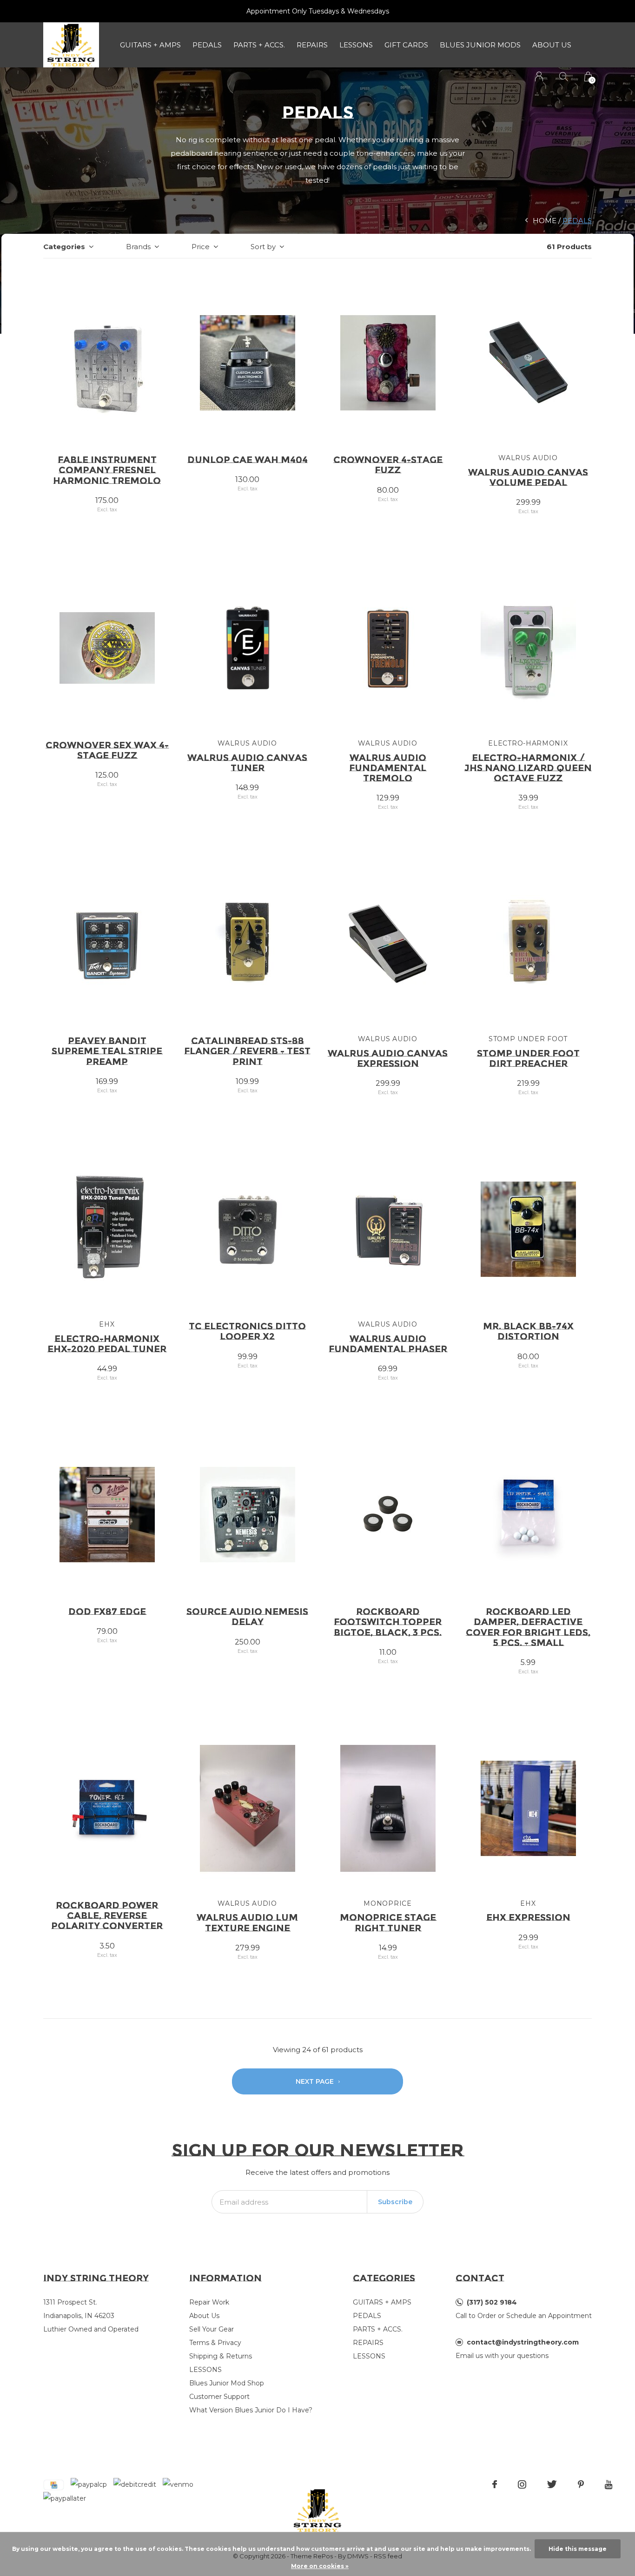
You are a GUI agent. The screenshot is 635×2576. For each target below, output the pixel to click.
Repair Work (209, 2302)
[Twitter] (552, 2484)
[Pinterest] (581, 2484)
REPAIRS (312, 45)
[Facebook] (495, 2484)
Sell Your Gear (212, 2329)
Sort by (263, 247)
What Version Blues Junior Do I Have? (251, 2410)
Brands (138, 247)
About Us (552, 45)
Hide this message (578, 2549)
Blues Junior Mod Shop (227, 2383)
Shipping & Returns (221, 2356)
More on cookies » (320, 2566)
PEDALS (207, 45)
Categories (64, 247)
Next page (316, 2081)
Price (201, 247)
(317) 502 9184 (492, 2302)
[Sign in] (539, 76)
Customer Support (219, 2397)
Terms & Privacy (215, 2343)
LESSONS (356, 45)
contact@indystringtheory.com (523, 2342)
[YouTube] (609, 2484)
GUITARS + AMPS (150, 45)
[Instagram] (522, 2484)
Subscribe (395, 2202)
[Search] (564, 76)
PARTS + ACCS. (259, 45)
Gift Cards (406, 45)
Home (545, 221)
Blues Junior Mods (480, 45)
